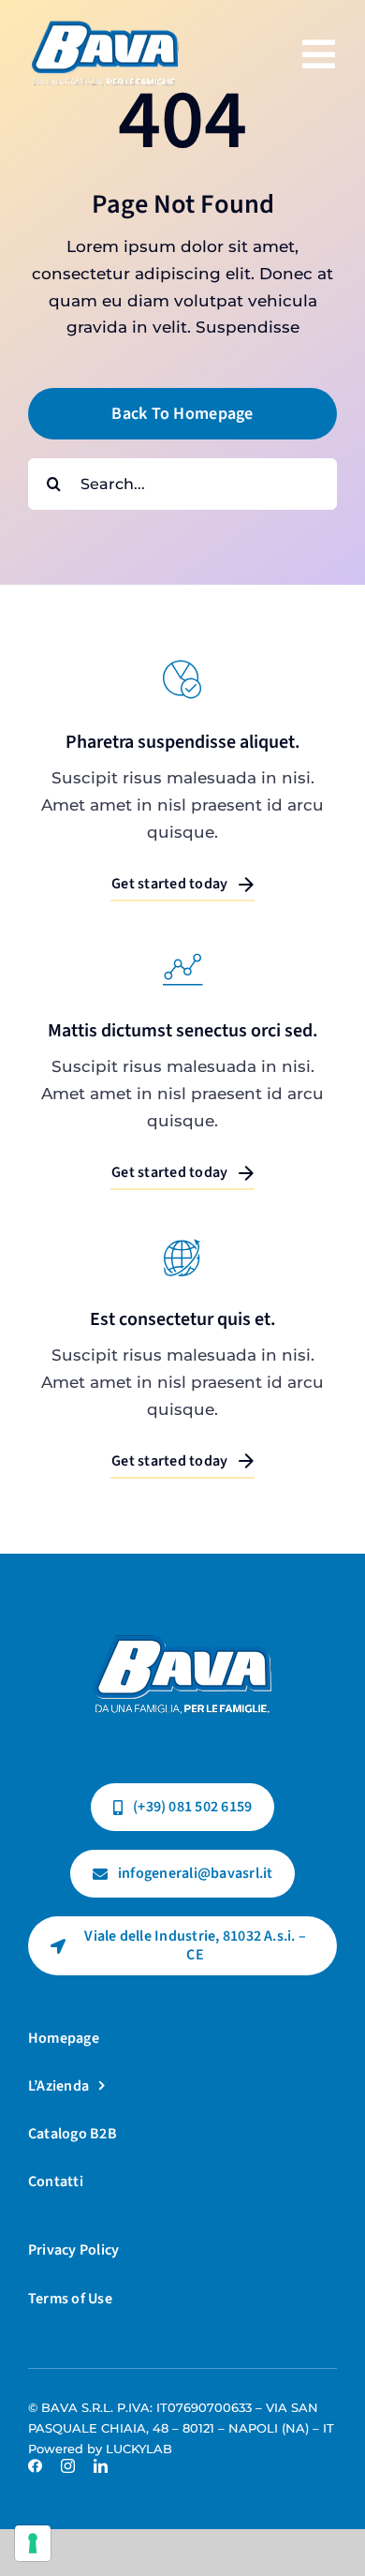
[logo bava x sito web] (182, 1617)
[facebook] (35, 2466)
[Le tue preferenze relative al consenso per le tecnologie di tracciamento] (33, 2543)
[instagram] (68, 2466)
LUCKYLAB (139, 2449)
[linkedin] (101, 2466)
